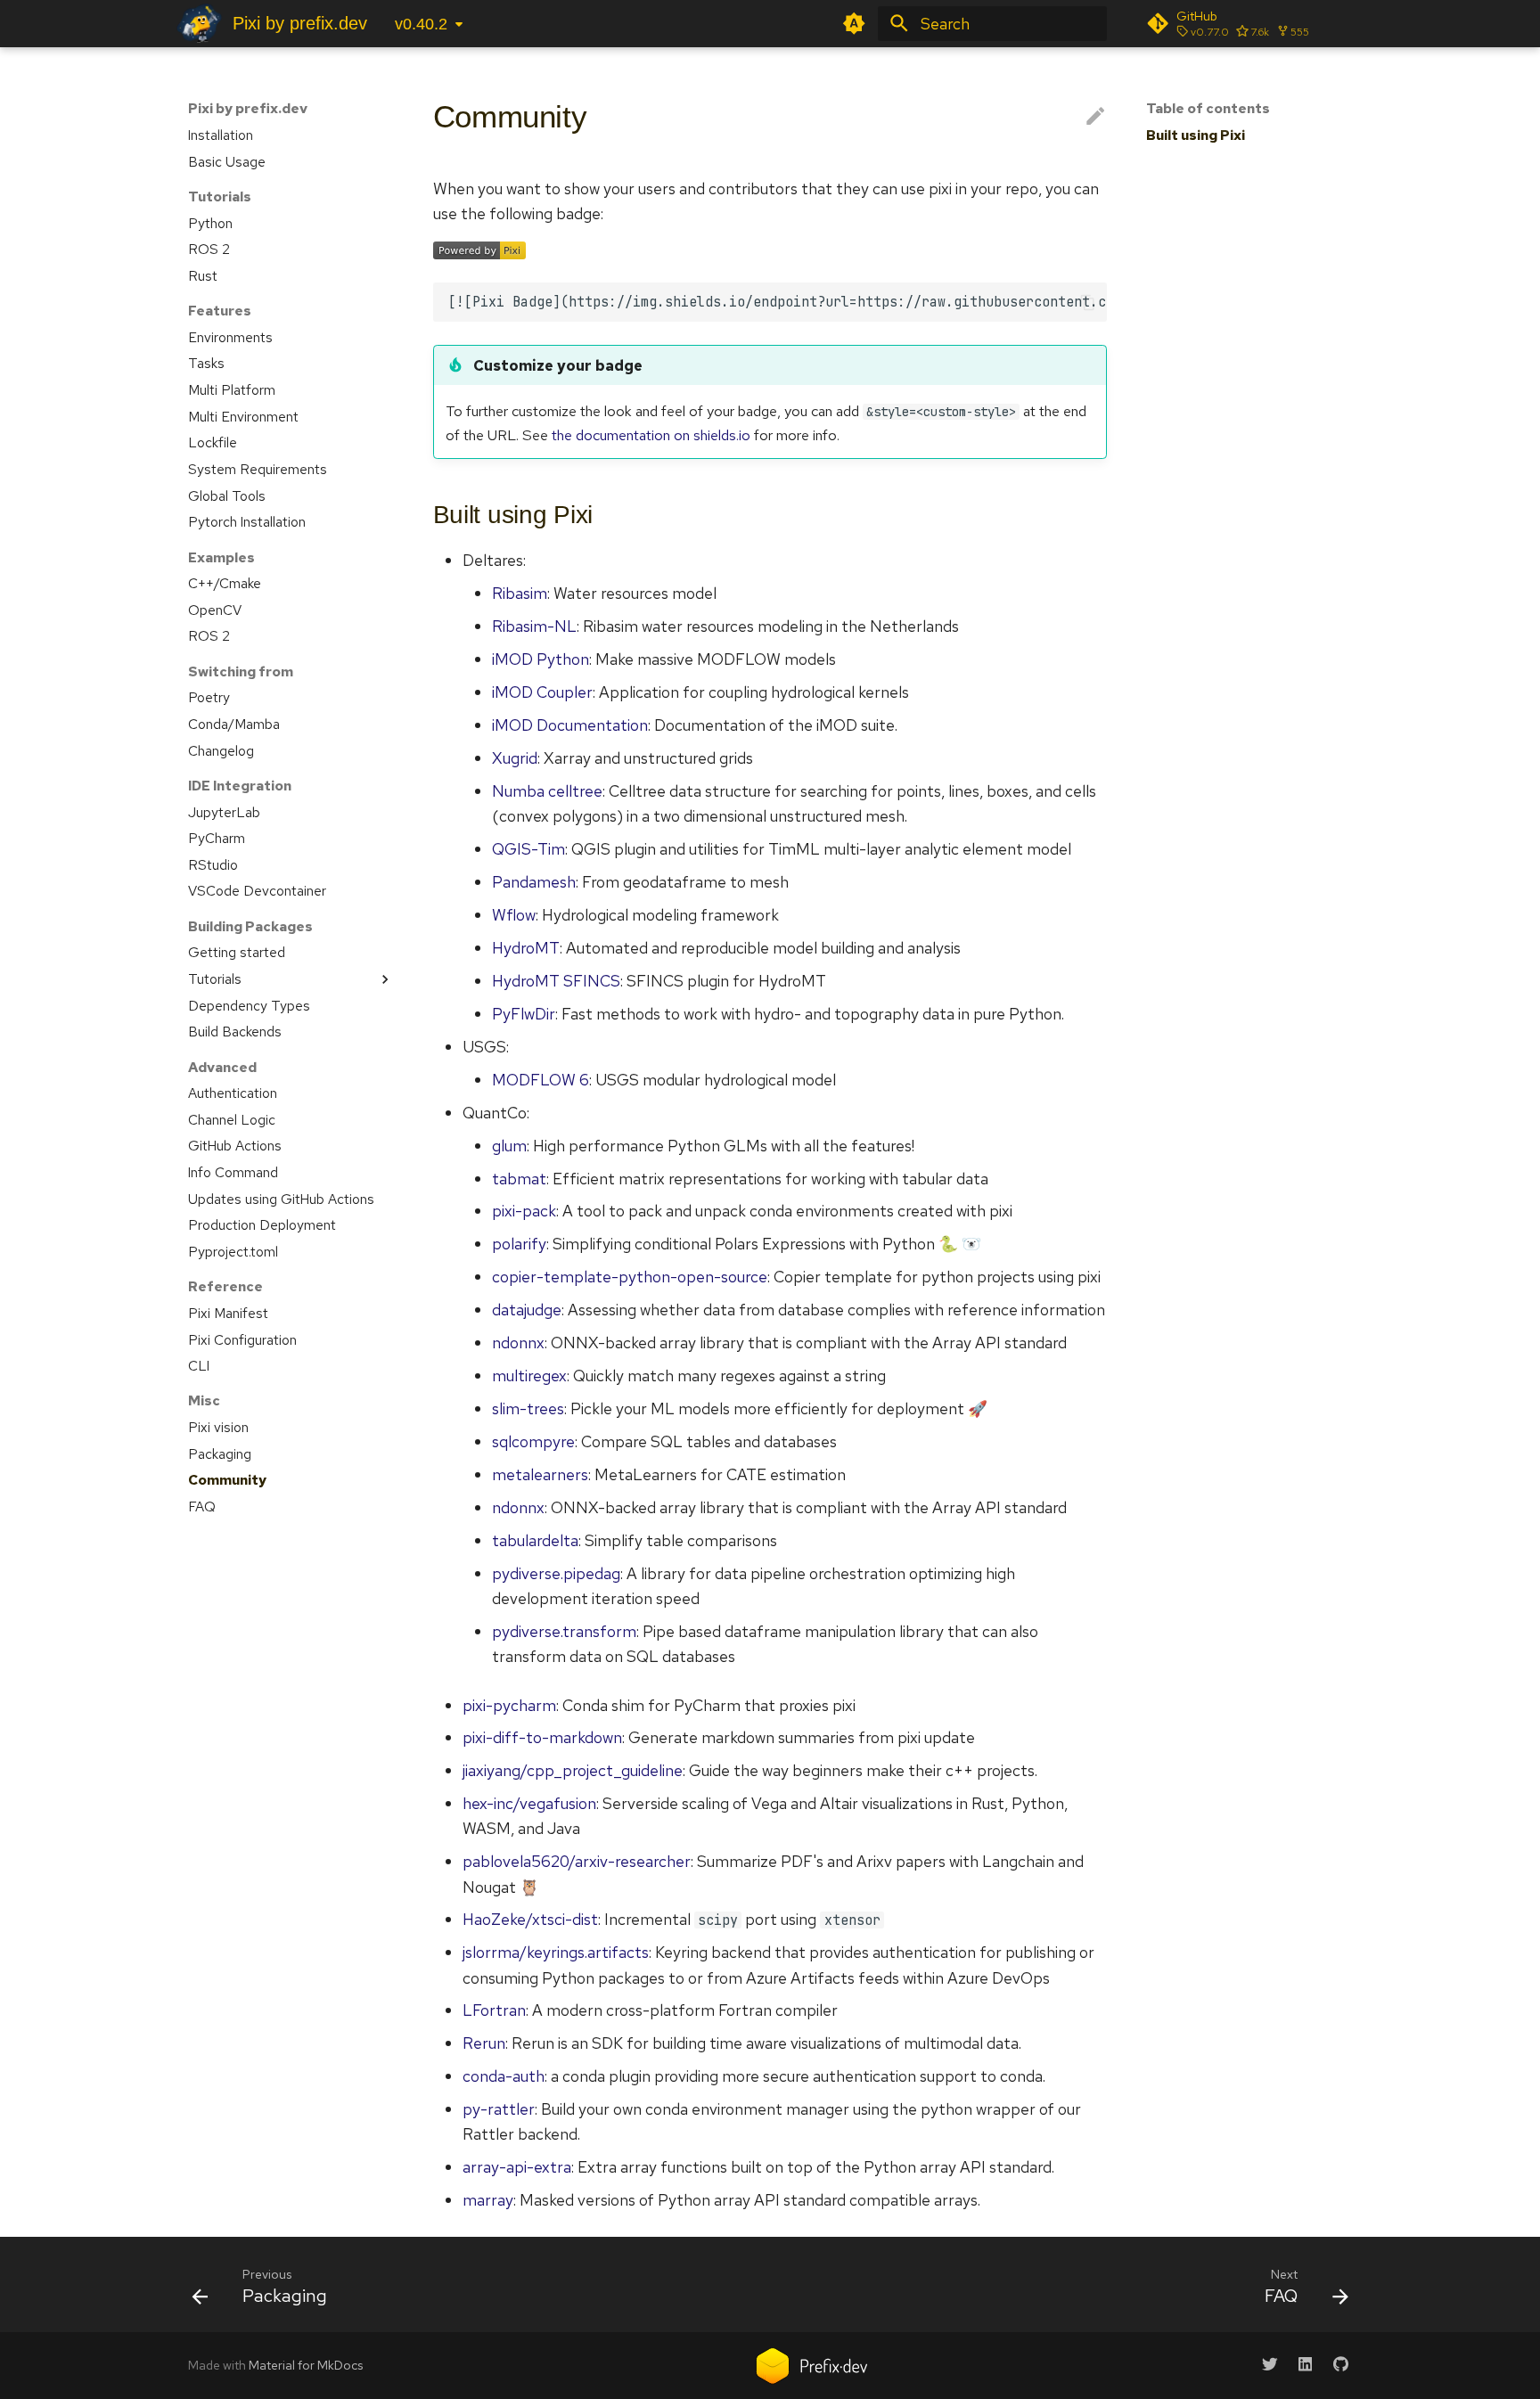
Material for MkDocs (306, 2365)
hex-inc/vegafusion (529, 1803)
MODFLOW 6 (541, 1080)
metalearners (540, 1474)
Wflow (514, 915)
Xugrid (515, 758)
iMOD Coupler (542, 692)
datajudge (527, 1310)
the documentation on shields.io (651, 435)
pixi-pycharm (509, 1705)
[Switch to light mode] (855, 23)
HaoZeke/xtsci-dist (530, 1919)
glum (509, 1146)
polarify (519, 1244)
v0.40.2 (421, 24)
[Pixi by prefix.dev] (199, 23)
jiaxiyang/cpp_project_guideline (573, 1770)
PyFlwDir (524, 1014)
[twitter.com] (1270, 2364)
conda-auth (504, 2076)
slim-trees (528, 1408)
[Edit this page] (1095, 117)
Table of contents (1208, 109)
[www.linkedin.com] (1305, 2364)
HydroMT (526, 948)
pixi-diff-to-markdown (542, 1737)
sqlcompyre (533, 1441)
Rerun (484, 2043)
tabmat (519, 1179)
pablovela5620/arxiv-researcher (577, 1861)
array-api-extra (517, 2167)
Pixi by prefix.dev (248, 109)
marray (488, 2200)
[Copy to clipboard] (1087, 302)
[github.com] (1341, 2364)
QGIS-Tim (528, 849)
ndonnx (518, 1343)
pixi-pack (524, 1211)
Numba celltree (547, 791)
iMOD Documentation (570, 725)
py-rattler (499, 2109)
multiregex (529, 1376)
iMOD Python (541, 659)
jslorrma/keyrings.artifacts (556, 1952)
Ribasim (520, 593)
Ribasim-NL (534, 626)
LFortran (494, 2010)
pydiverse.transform (564, 1631)
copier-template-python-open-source (630, 1277)
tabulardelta (535, 1540)
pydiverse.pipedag (556, 1573)
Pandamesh (534, 882)
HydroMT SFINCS (556, 981)
